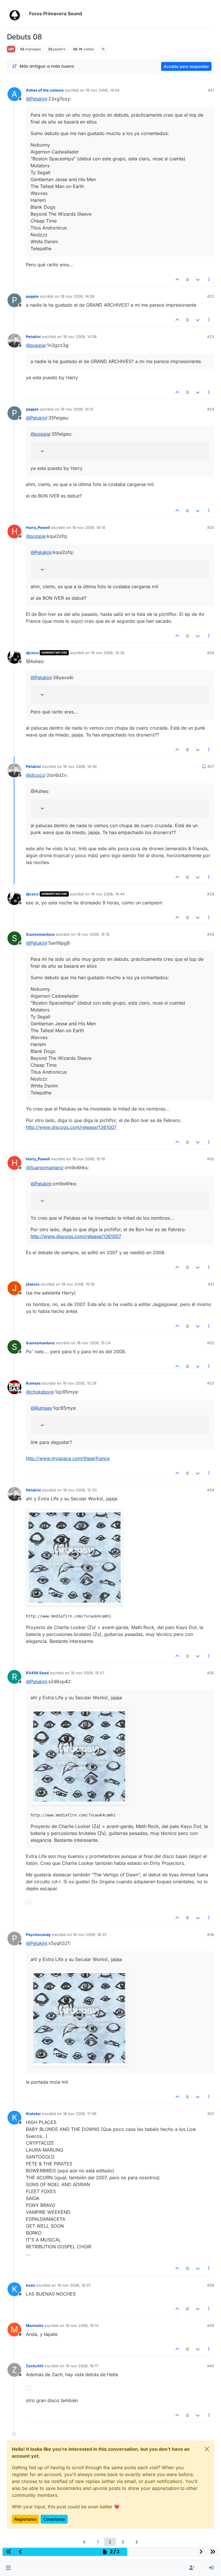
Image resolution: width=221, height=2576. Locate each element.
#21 (211, 90)
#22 (211, 296)
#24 (211, 409)
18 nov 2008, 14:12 (77, 409)
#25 (211, 527)
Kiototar (33, 2114)
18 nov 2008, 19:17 (82, 2366)
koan (31, 2285)
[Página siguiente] (137, 2542)
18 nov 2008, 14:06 (78, 296)
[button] (8, 2568)
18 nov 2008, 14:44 (108, 894)
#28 (211, 894)
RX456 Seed (37, 1673)
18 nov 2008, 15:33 (80, 1490)
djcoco (32, 653)
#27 (211, 766)
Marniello (35, 2326)
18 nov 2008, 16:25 (90, 1935)
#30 (211, 1159)
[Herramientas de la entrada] (209, 279)
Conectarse (54, 2519)
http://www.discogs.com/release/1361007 (71, 1127)
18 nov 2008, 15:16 (89, 1159)
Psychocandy (38, 1935)
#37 (211, 2114)
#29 (211, 934)
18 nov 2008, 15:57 (87, 1673)
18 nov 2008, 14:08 (80, 337)
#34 (211, 1490)
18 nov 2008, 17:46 (80, 2114)
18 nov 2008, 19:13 (82, 2326)
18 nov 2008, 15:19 (78, 1284)
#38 (211, 2285)
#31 (211, 1284)
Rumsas (33, 1383)
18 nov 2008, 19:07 (74, 2285)
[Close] (207, 2449)
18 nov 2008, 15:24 (94, 1343)
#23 (211, 337)
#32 (211, 1343)
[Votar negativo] (198, 279)
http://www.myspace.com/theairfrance (68, 1458)
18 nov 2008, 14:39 (80, 766)
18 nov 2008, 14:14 (89, 527)
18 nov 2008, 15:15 (93, 934)
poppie (32, 296)
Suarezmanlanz (40, 934)
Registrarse (25, 2519)
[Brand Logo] (17, 14)
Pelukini (33, 337)
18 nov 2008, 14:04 (103, 90)
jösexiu (33, 1284)
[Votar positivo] (178, 279)
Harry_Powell (38, 527)
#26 (211, 653)
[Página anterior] (85, 2542)
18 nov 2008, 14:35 (108, 653)
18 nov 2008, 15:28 (80, 1383)
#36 (211, 1935)
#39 (211, 2326)
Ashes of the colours (45, 90)
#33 (211, 1383)
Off (11, 49)
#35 (211, 1673)
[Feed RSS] (103, 49)
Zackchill (35, 2366)
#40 (211, 2366)
